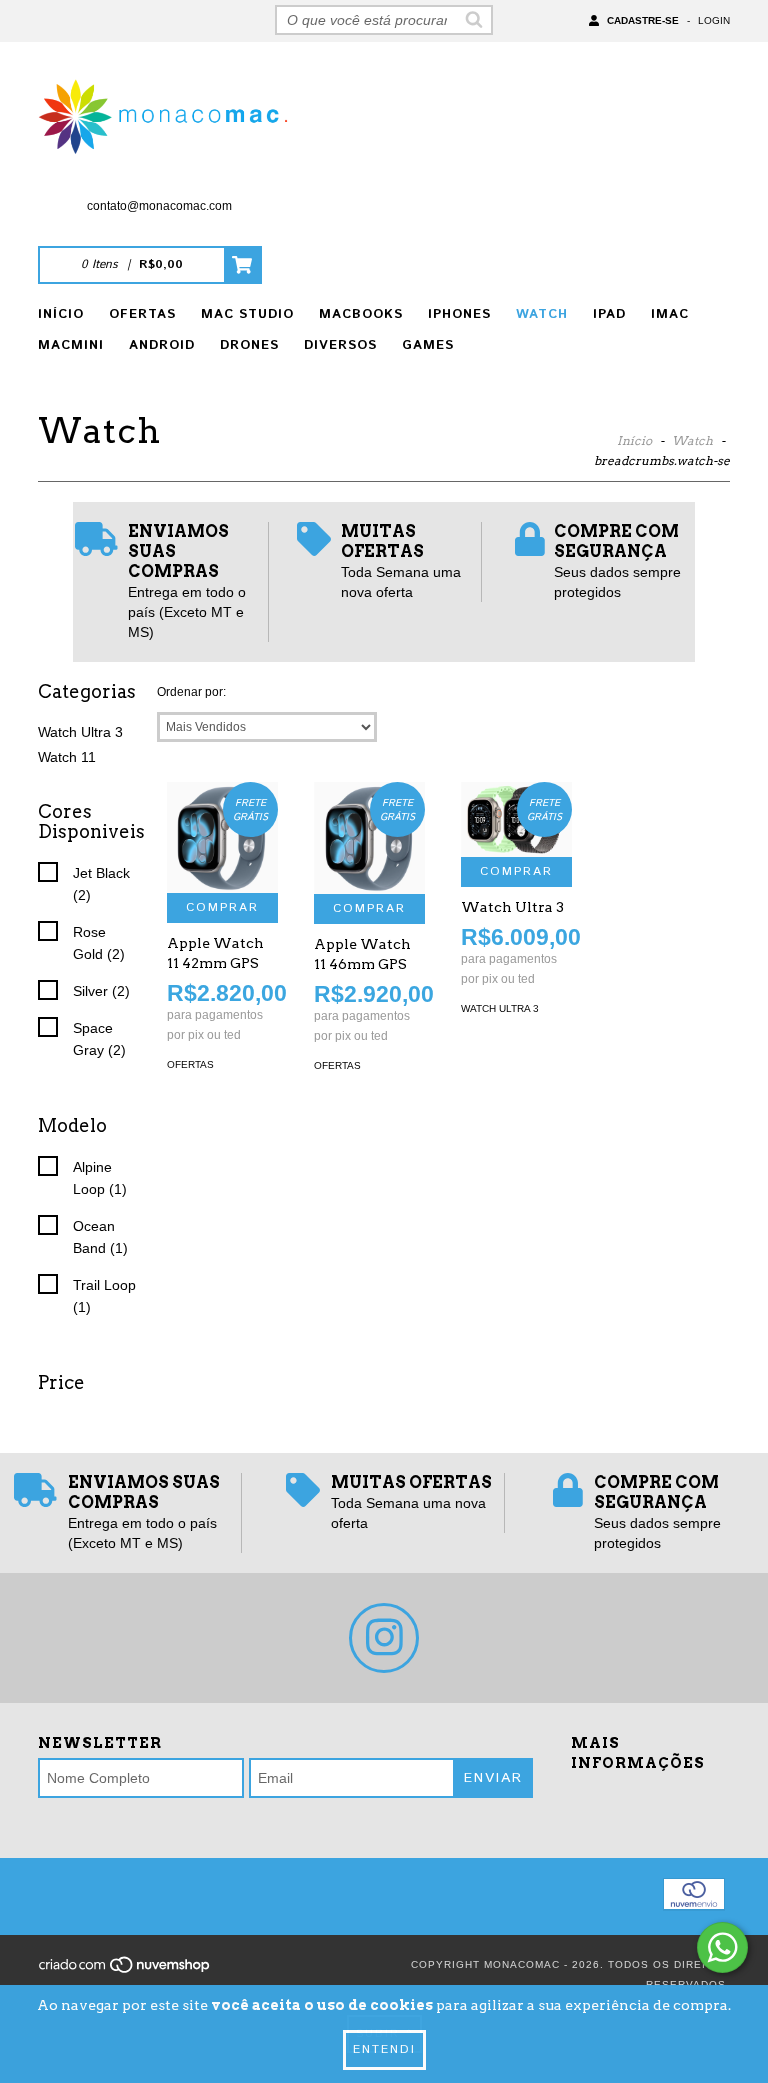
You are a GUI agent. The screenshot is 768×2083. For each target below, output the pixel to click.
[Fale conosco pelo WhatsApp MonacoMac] (722, 1947)
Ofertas (142, 314)
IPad (609, 314)
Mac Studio (247, 314)
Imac (670, 314)
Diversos (340, 345)
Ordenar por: (191, 692)
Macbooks (361, 314)
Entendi (384, 2049)
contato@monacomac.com (159, 206)
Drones (249, 345)
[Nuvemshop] (125, 1971)
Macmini (71, 345)
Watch (542, 314)
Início (61, 314)
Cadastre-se (643, 20)
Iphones (459, 314)
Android (162, 345)
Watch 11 (67, 757)
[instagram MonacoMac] (384, 1638)
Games (428, 345)
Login (714, 20)
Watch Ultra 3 (80, 732)
